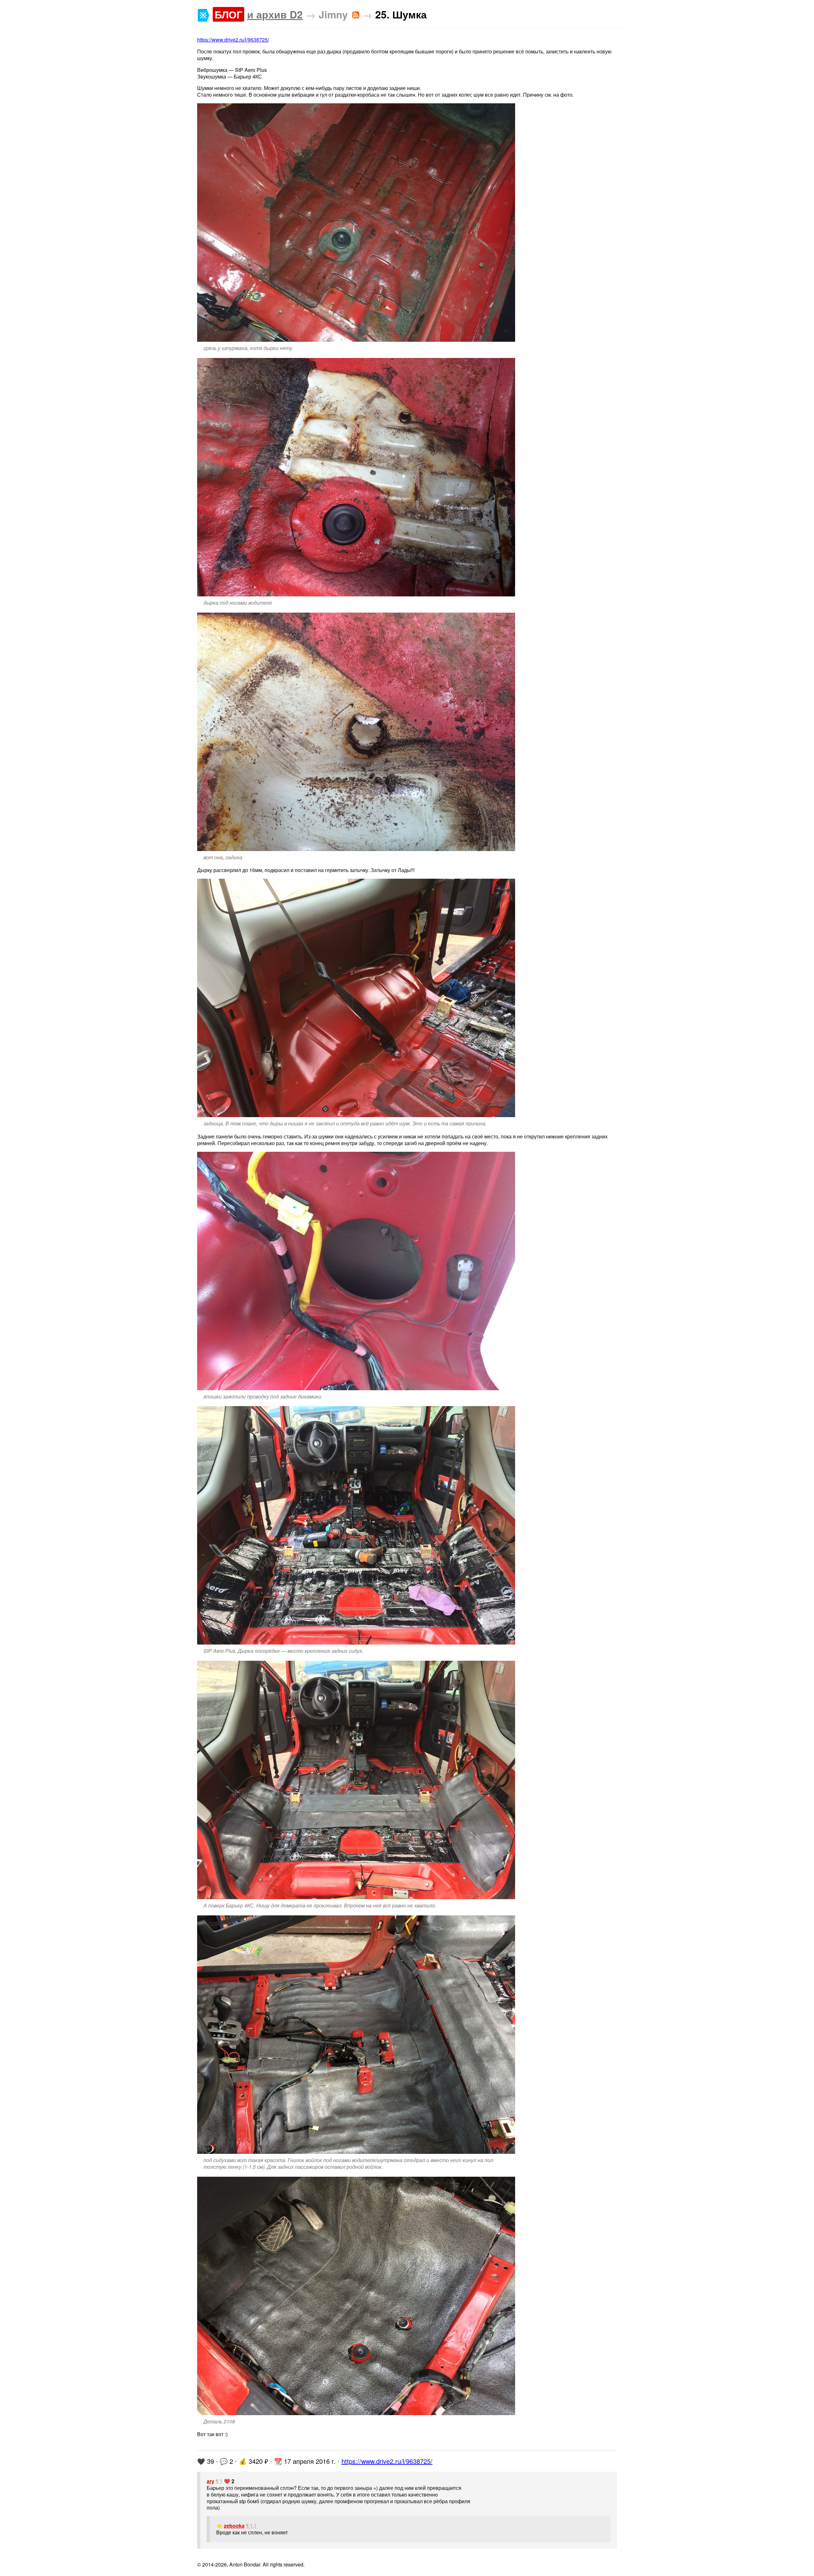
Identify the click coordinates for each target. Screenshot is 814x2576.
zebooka (234, 2526)
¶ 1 (219, 2481)
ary (210, 2481)
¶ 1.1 (251, 2526)
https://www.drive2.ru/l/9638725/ (233, 40)
